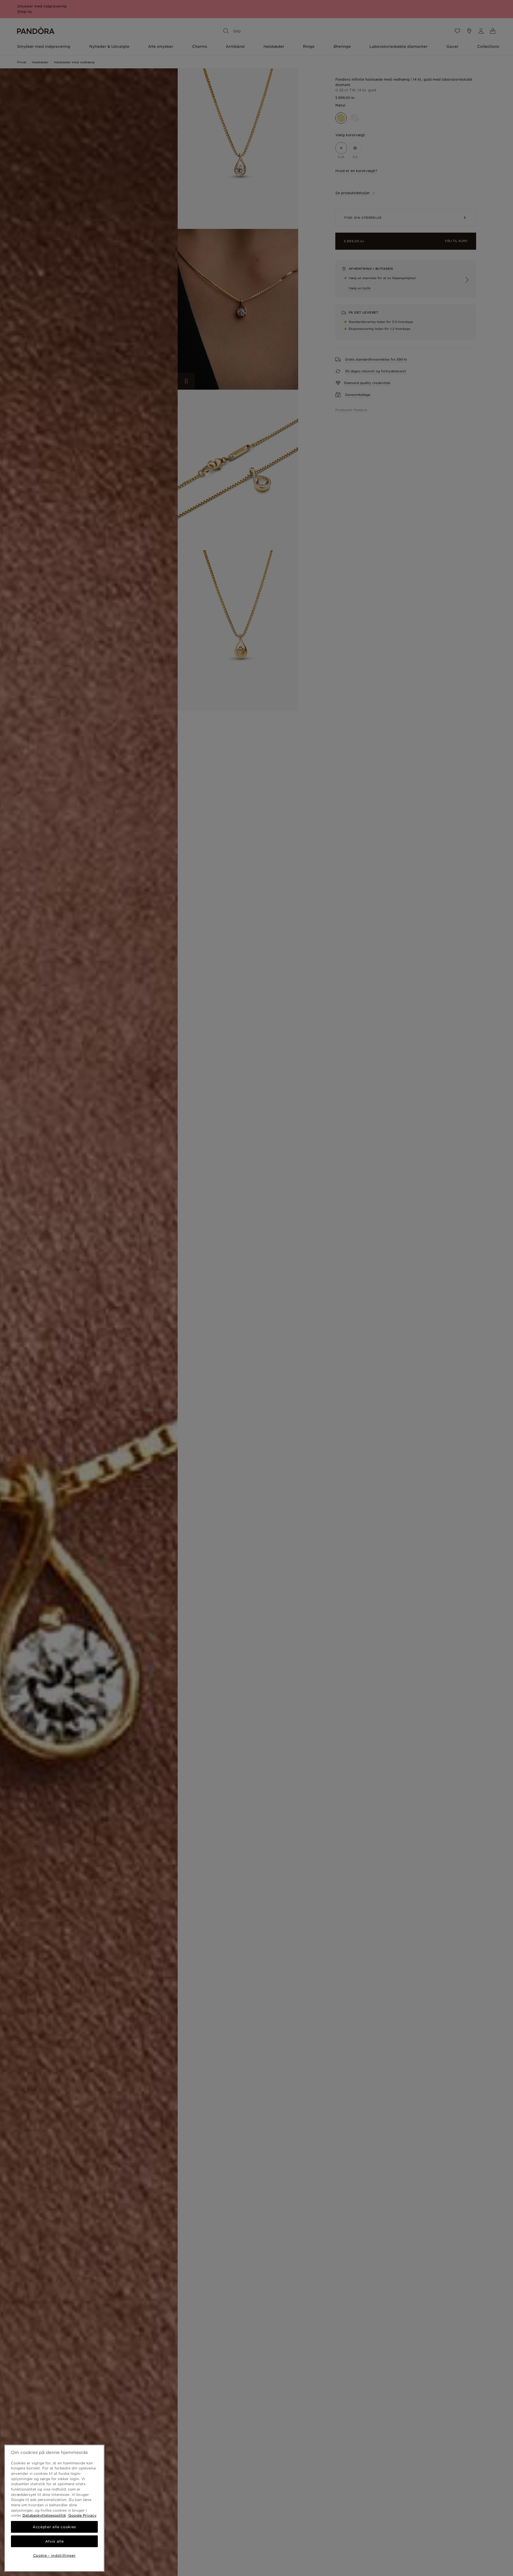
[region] (54, 2508)
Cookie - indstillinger (54, 2555)
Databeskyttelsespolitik (44, 2515)
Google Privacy (82, 2515)
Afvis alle (55, 2541)
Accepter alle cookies (54, 2527)
